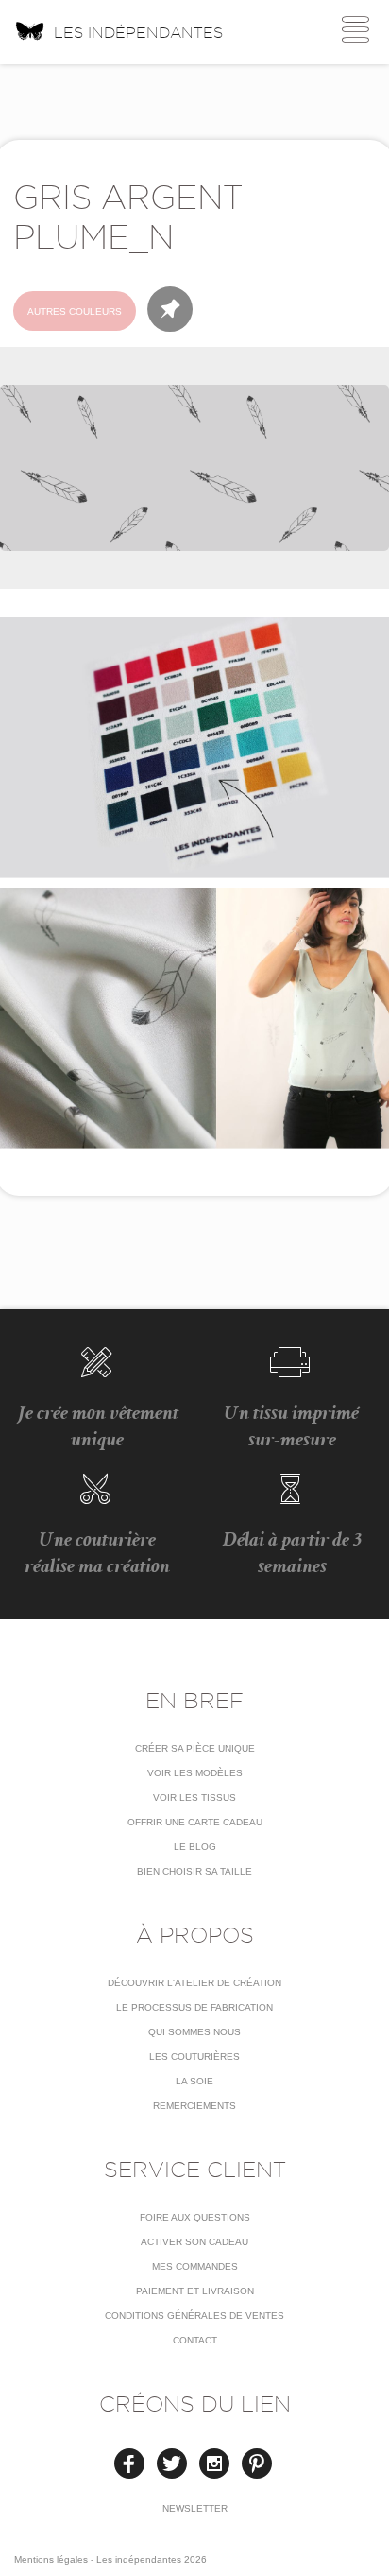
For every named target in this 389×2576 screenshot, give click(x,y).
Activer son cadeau (194, 2242)
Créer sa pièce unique (195, 1748)
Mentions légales (51, 2559)
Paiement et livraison (195, 2291)
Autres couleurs (75, 311)
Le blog (195, 1847)
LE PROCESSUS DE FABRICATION (194, 2007)
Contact (195, 2340)
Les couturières (194, 2057)
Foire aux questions (195, 2217)
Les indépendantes (138, 33)
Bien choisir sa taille (194, 1871)
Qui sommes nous (194, 2032)
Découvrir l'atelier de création (194, 1983)
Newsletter (195, 2508)
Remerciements (194, 2106)
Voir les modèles (195, 1773)
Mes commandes (195, 2266)
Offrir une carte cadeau (195, 1822)
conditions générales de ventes (194, 2316)
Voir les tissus (194, 1798)
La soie (194, 2081)
